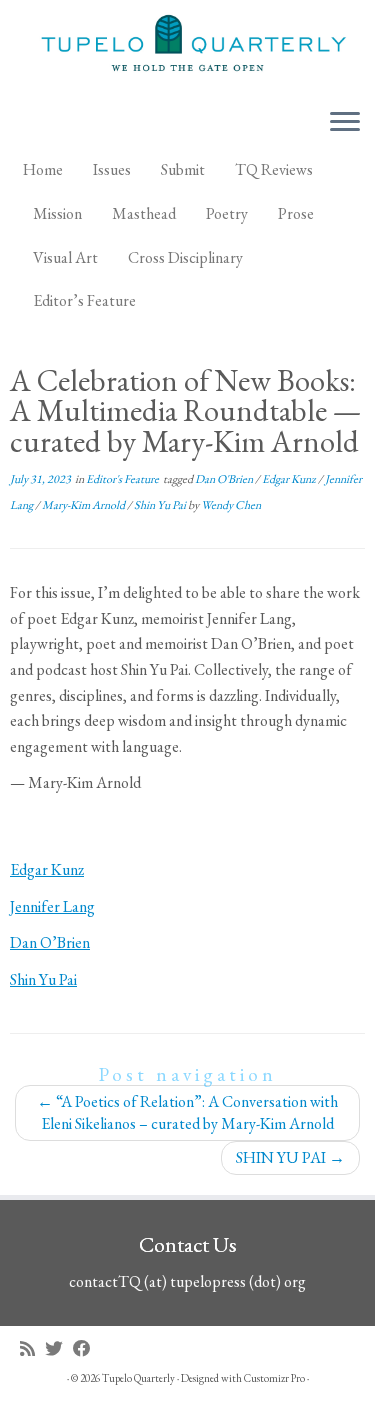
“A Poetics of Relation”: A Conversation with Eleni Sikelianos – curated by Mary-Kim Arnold (187, 1112)
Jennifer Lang (52, 906)
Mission (57, 213)
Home (43, 169)
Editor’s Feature (84, 300)
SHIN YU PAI (290, 1157)
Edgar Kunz (290, 479)
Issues (112, 169)
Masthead (144, 213)
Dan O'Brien (225, 479)
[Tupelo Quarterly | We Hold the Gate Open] (187, 46)
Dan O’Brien (50, 942)
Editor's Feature (123, 479)
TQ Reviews (274, 169)
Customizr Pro (274, 1378)
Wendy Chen (231, 505)
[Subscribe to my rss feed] (32, 1348)
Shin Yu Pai (161, 505)
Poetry (227, 213)
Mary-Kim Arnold (84, 505)
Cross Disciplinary (185, 257)
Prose (296, 213)
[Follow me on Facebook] (87, 1348)
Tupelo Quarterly (138, 1378)
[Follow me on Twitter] (59, 1348)
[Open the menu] (345, 123)
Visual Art (65, 257)
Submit (183, 169)
